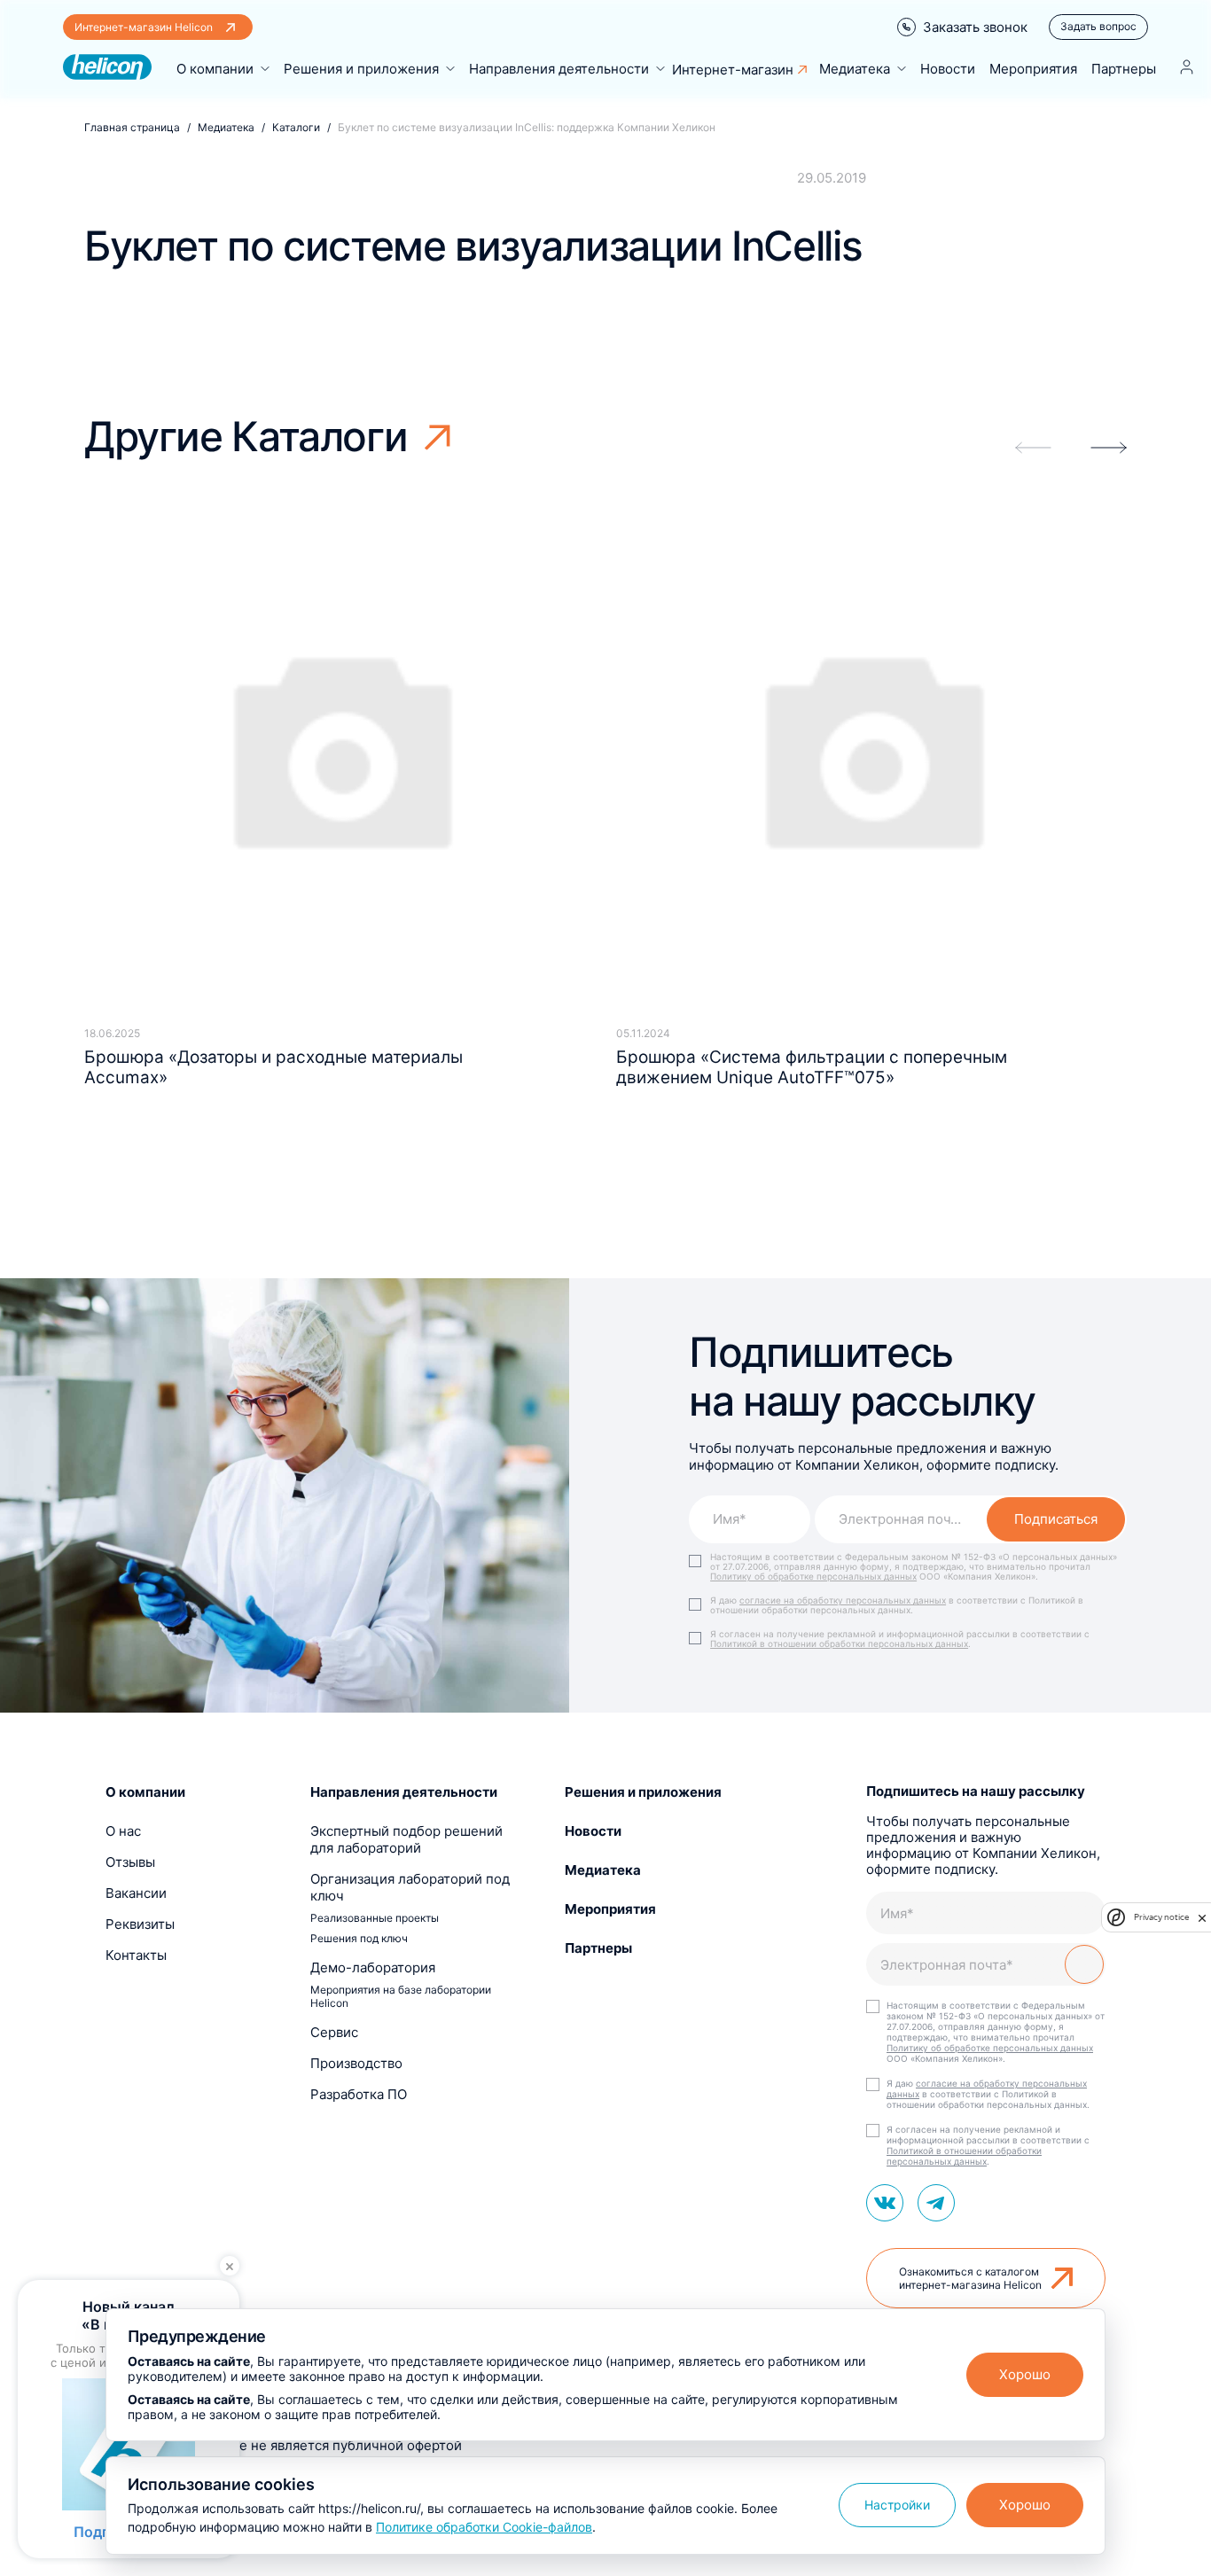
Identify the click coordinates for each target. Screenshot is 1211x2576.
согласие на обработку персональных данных (843, 1600)
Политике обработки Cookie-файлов (484, 2527)
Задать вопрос (1098, 26)
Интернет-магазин (733, 70)
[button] (1109, 448)
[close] (1202, 1917)
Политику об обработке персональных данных (813, 1576)
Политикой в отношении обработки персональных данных (839, 1643)
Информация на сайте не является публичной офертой (284, 2445)
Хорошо (1025, 2374)
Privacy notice (1161, 1917)
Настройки (897, 2505)
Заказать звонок (975, 27)
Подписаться (1056, 1519)
